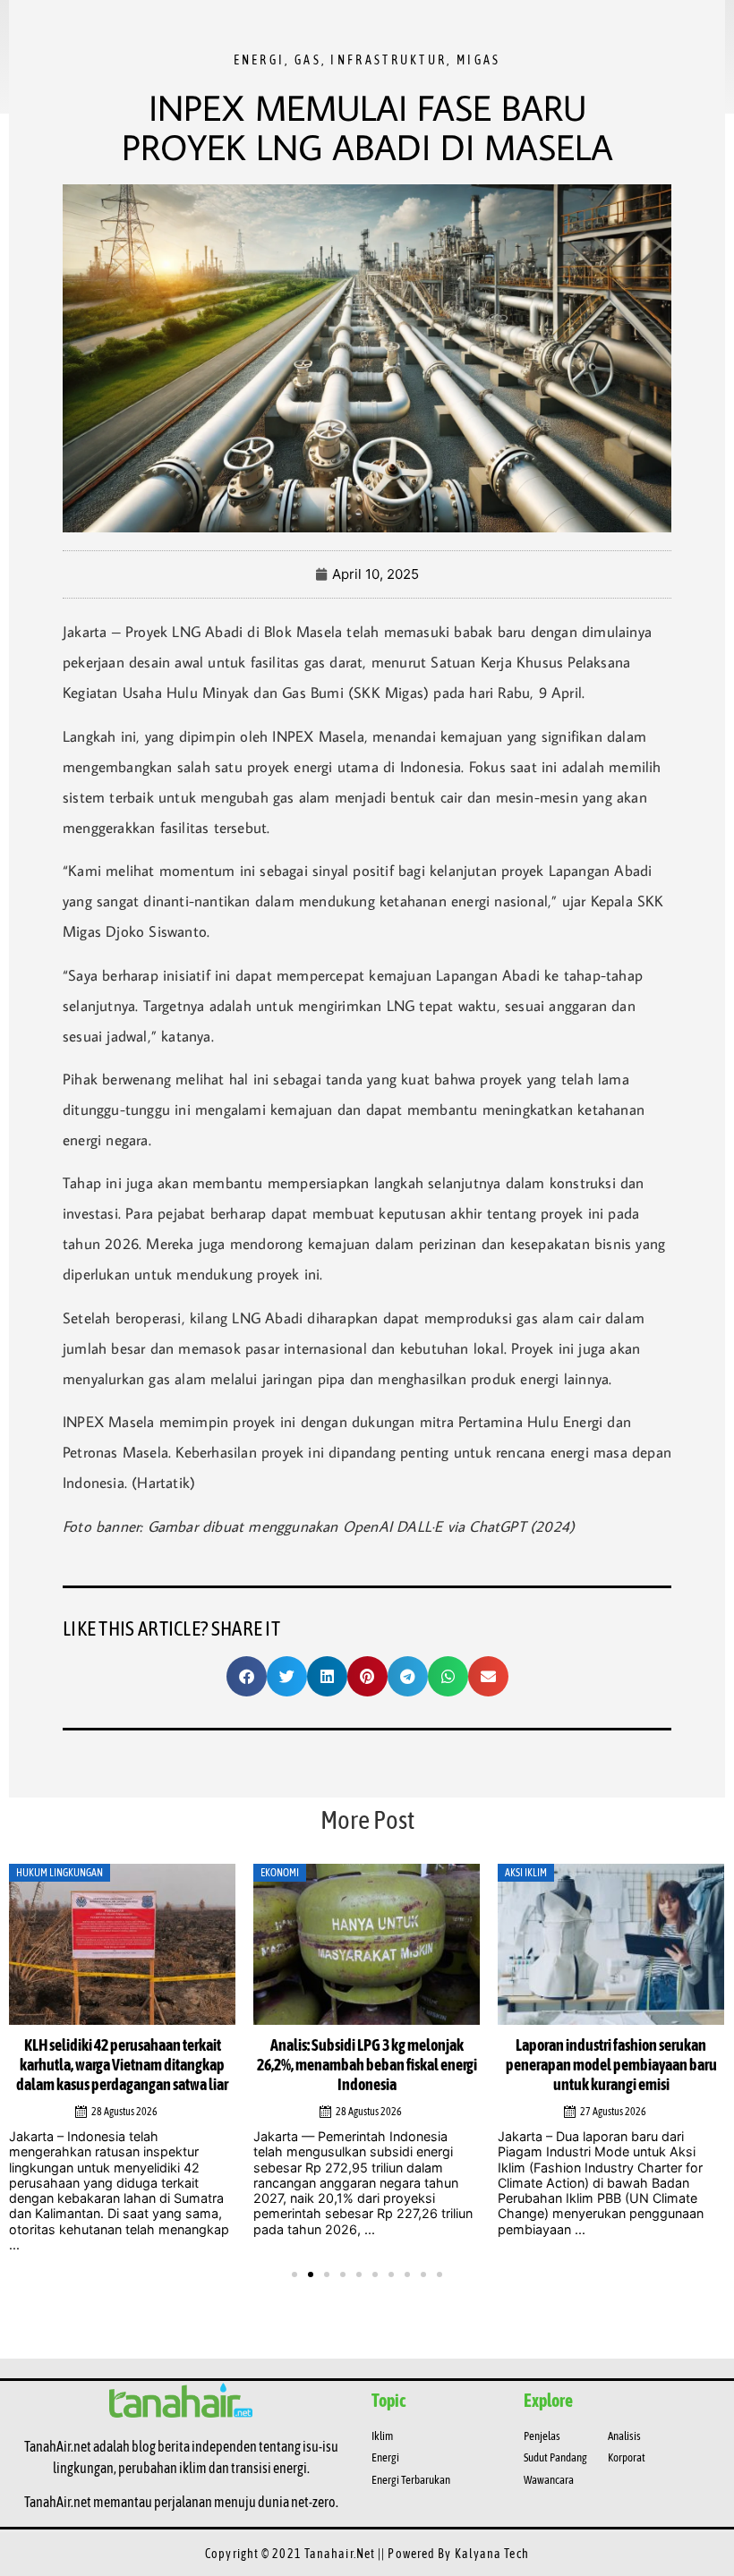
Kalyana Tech (492, 2554)
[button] (247, 1676)
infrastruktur (388, 60)
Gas (308, 60)
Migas (479, 60)
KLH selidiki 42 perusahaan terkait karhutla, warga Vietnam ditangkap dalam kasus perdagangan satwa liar (122, 2065)
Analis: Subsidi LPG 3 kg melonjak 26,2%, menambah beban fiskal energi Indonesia (367, 2065)
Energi (260, 60)
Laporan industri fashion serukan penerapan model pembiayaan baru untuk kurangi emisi (611, 2065)
